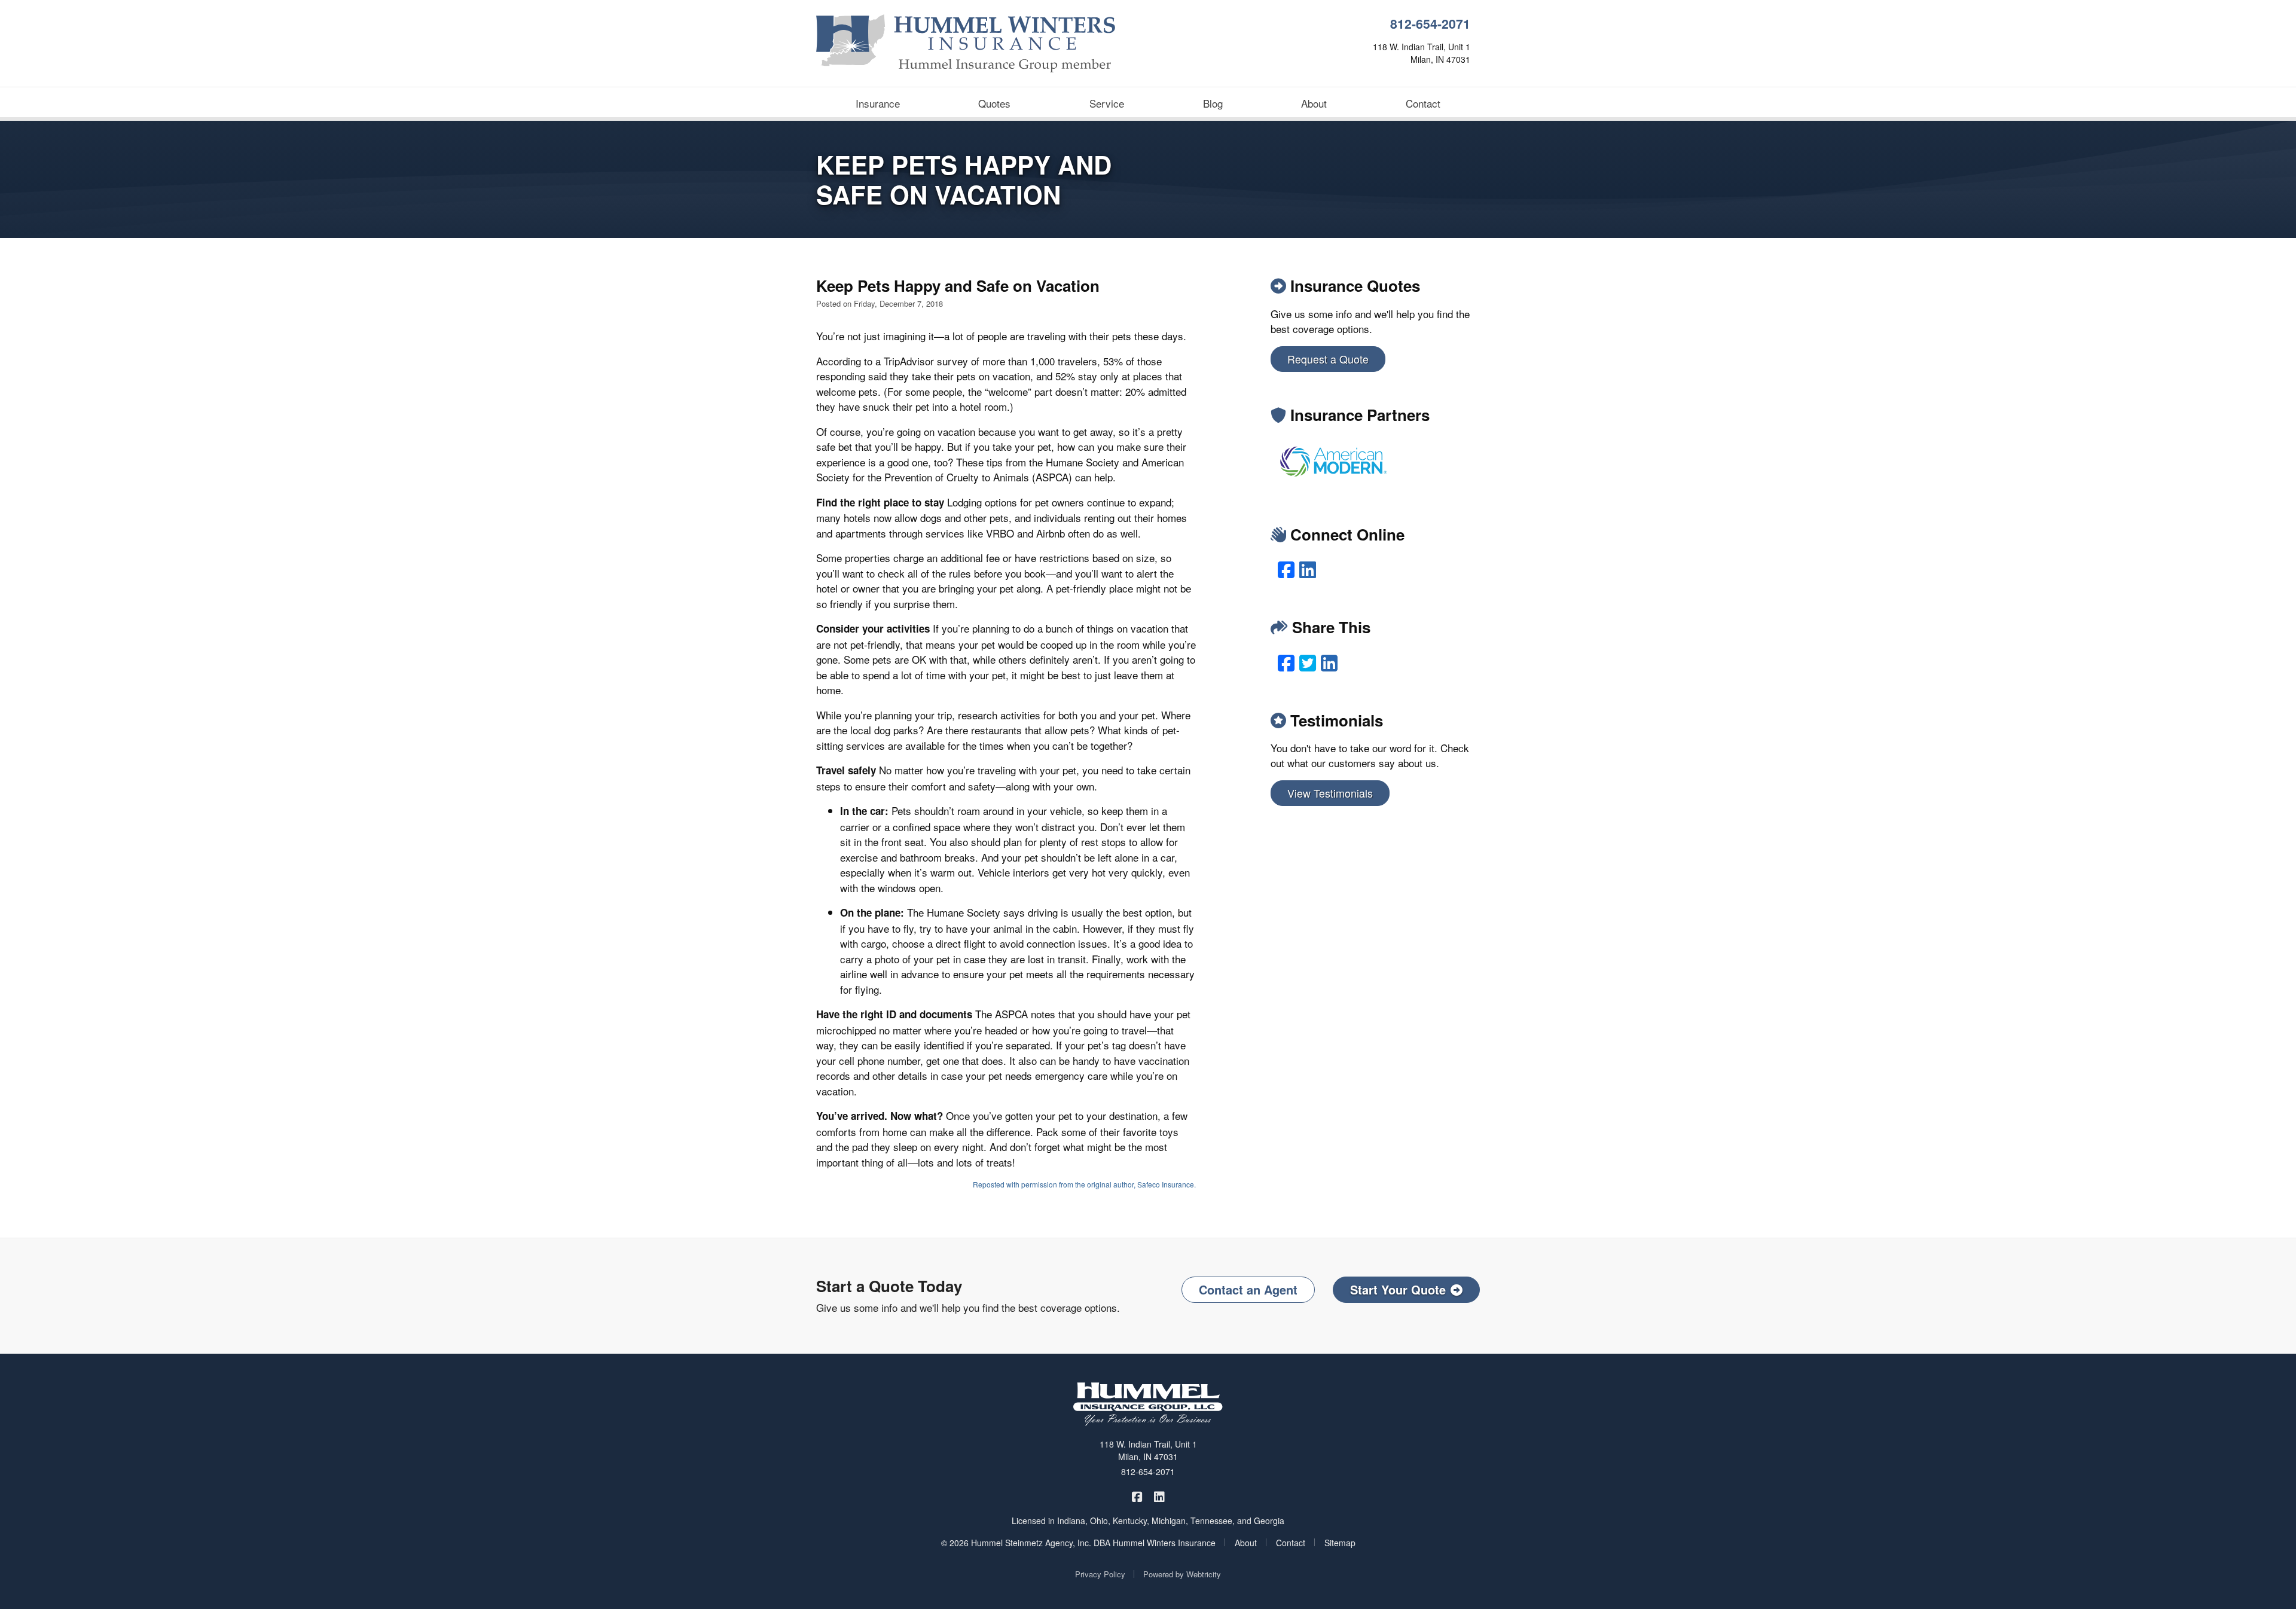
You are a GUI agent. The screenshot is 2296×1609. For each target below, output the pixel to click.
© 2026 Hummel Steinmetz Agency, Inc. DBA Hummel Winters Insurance (1078, 1543)
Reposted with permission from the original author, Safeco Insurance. (1084, 1184)
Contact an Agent (1248, 1289)
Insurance (878, 103)
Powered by (1182, 1574)
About (1314, 103)
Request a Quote (1328, 359)
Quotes (994, 103)
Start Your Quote (1398, 1289)
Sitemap (1340, 1543)
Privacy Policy (1100, 1574)
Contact (1423, 103)
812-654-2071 (1430, 24)
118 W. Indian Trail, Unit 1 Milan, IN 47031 (1148, 1450)
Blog (1213, 103)
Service (1107, 103)
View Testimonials (1330, 793)
